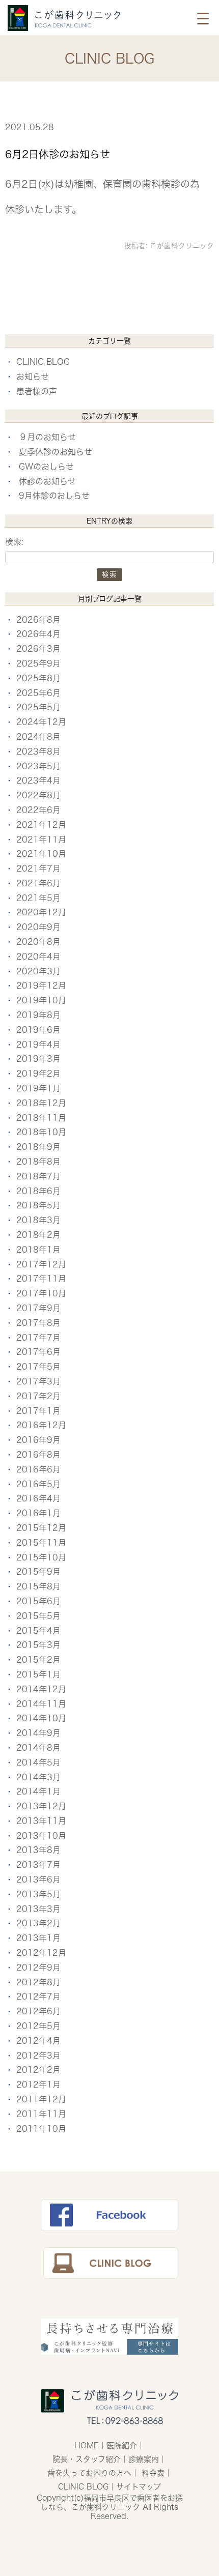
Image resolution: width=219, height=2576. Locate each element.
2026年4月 (38, 634)
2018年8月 (38, 1162)
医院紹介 (122, 2445)
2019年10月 (41, 1000)
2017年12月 (41, 1264)
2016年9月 (38, 1440)
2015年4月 (38, 1631)
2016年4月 (38, 1498)
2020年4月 (38, 957)
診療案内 (144, 2459)
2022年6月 (38, 810)
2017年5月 (38, 1367)
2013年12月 (41, 1806)
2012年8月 (38, 1982)
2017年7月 (38, 1338)
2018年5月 (38, 1205)
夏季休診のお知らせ (56, 452)
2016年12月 (41, 1425)
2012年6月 (38, 2011)
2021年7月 (38, 869)
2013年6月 (38, 1879)
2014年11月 (41, 1704)
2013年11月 (41, 1821)
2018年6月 (38, 1191)
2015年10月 (41, 1557)
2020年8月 (38, 942)
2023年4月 (38, 780)
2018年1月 (38, 1250)
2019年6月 (38, 1030)
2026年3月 (38, 649)
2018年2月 (38, 1235)
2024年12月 (41, 722)
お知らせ (33, 377)
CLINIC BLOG (43, 362)
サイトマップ (139, 2487)
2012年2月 (38, 2070)
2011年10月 (41, 2129)
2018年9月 (38, 1147)
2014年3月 (38, 1777)
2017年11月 (41, 1279)
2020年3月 (38, 971)
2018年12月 (41, 1103)
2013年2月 (38, 1923)
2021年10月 (41, 854)
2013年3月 (38, 1909)
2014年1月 (38, 1791)
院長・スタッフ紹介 (87, 2459)
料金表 (153, 2473)
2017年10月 (41, 1293)
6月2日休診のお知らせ (58, 154)
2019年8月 (38, 1015)
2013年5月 (38, 1894)
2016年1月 (38, 1513)
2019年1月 (38, 1088)
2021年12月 (41, 825)
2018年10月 (41, 1132)
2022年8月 (38, 795)
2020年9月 (38, 927)
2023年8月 (38, 751)
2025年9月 (38, 663)
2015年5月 (38, 1616)
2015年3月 (38, 1645)
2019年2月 (38, 1074)
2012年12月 (41, 1953)
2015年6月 (38, 1601)
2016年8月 (38, 1455)
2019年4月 (38, 1045)
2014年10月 (41, 1718)
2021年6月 (38, 883)
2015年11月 (41, 1543)
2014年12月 (41, 1689)
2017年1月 (38, 1411)
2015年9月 (38, 1572)
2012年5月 (38, 2026)
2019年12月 (41, 986)
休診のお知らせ (47, 481)
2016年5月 (38, 1484)
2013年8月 (38, 1850)
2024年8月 (38, 737)
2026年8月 (38, 620)
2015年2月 (38, 1660)
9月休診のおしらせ (54, 496)
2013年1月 (38, 1938)
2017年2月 (38, 1396)
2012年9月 (38, 1967)
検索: (14, 542)
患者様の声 (37, 391)
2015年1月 (38, 1674)
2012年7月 (38, 1996)
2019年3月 (38, 1059)
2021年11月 (41, 840)
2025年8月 (38, 678)
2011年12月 (41, 2099)
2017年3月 (38, 1381)
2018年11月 (41, 1118)
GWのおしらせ (46, 467)
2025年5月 (38, 707)
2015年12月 (41, 1528)
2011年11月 (41, 2114)
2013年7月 (38, 1865)
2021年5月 (38, 898)
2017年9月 (38, 1308)
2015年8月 (38, 1586)
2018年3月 (38, 1220)
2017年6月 (38, 1352)
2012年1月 (38, 2085)
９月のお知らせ (47, 437)
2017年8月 (38, 1323)
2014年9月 (38, 1733)
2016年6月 (38, 1469)
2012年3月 (38, 2056)
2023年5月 (38, 766)
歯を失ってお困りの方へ (89, 2473)
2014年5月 (38, 1762)
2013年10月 (41, 1836)
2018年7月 (38, 1176)
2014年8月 (38, 1748)
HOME (87, 2445)
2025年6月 (38, 693)
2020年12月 (41, 912)
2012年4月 (38, 2041)
